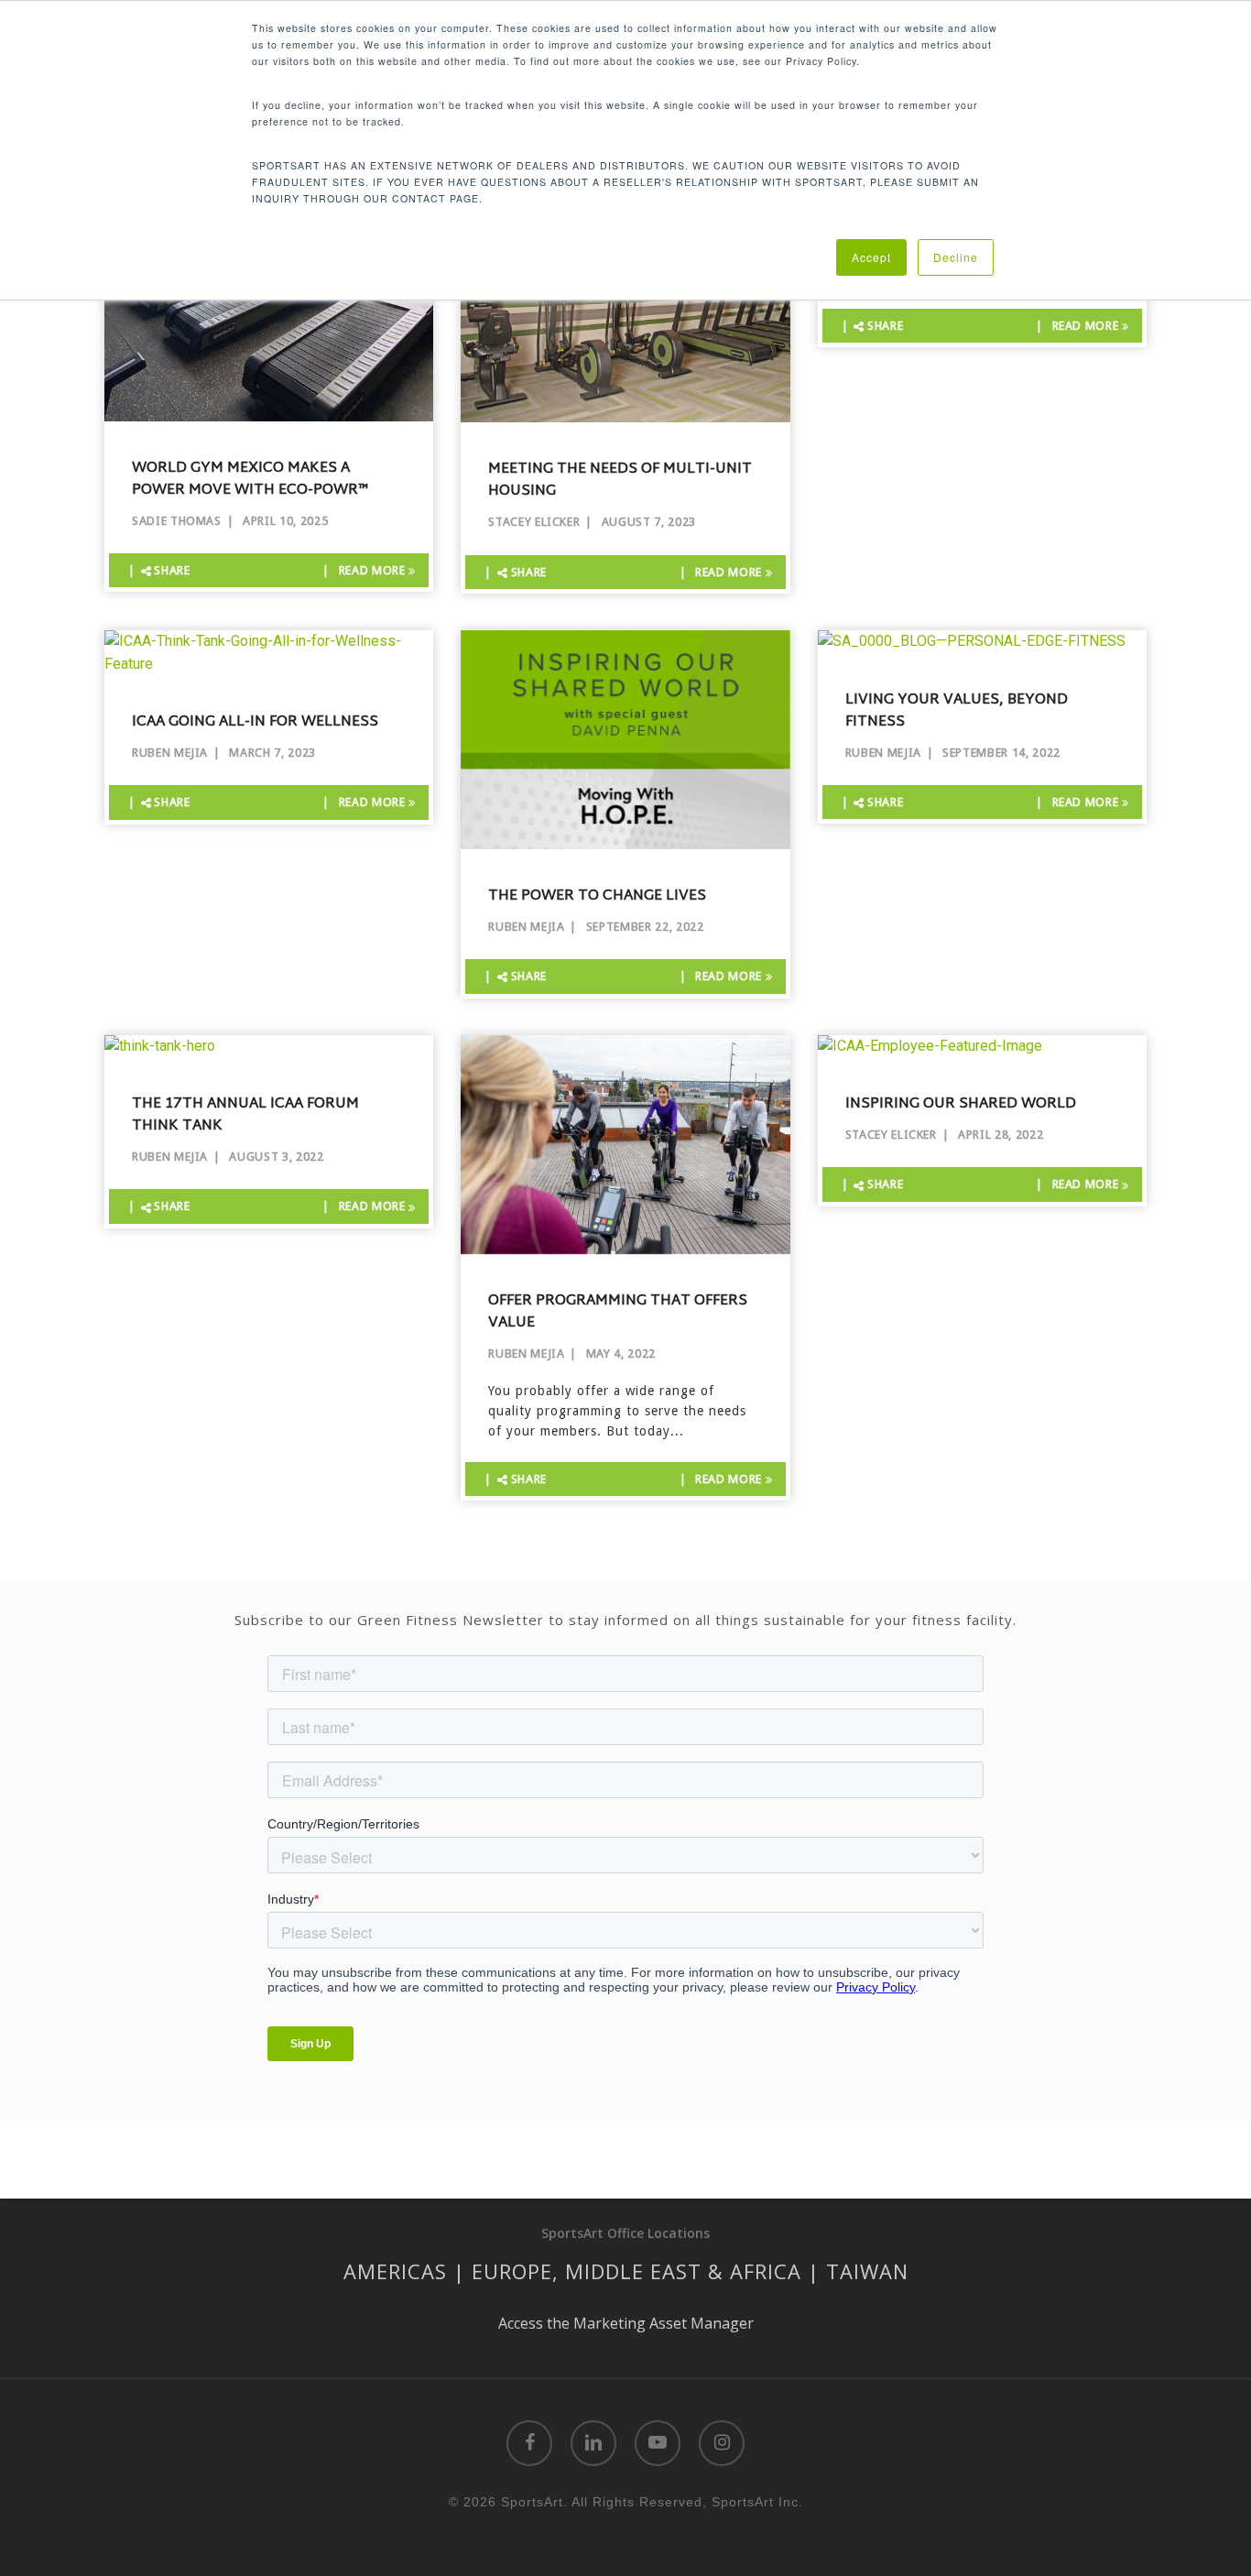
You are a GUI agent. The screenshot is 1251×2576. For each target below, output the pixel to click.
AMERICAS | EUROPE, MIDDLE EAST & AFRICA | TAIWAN (626, 2271)
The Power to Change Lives (597, 897)
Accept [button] (871, 257)
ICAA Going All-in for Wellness (255, 723)
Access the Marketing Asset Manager (626, 2323)
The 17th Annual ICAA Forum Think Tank (245, 1116)
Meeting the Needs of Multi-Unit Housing (620, 481)
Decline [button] (956, 257)
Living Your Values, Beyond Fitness (957, 712)
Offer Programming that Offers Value (618, 1313)
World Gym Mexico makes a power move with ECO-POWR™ (250, 480)
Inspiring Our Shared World (961, 1105)
